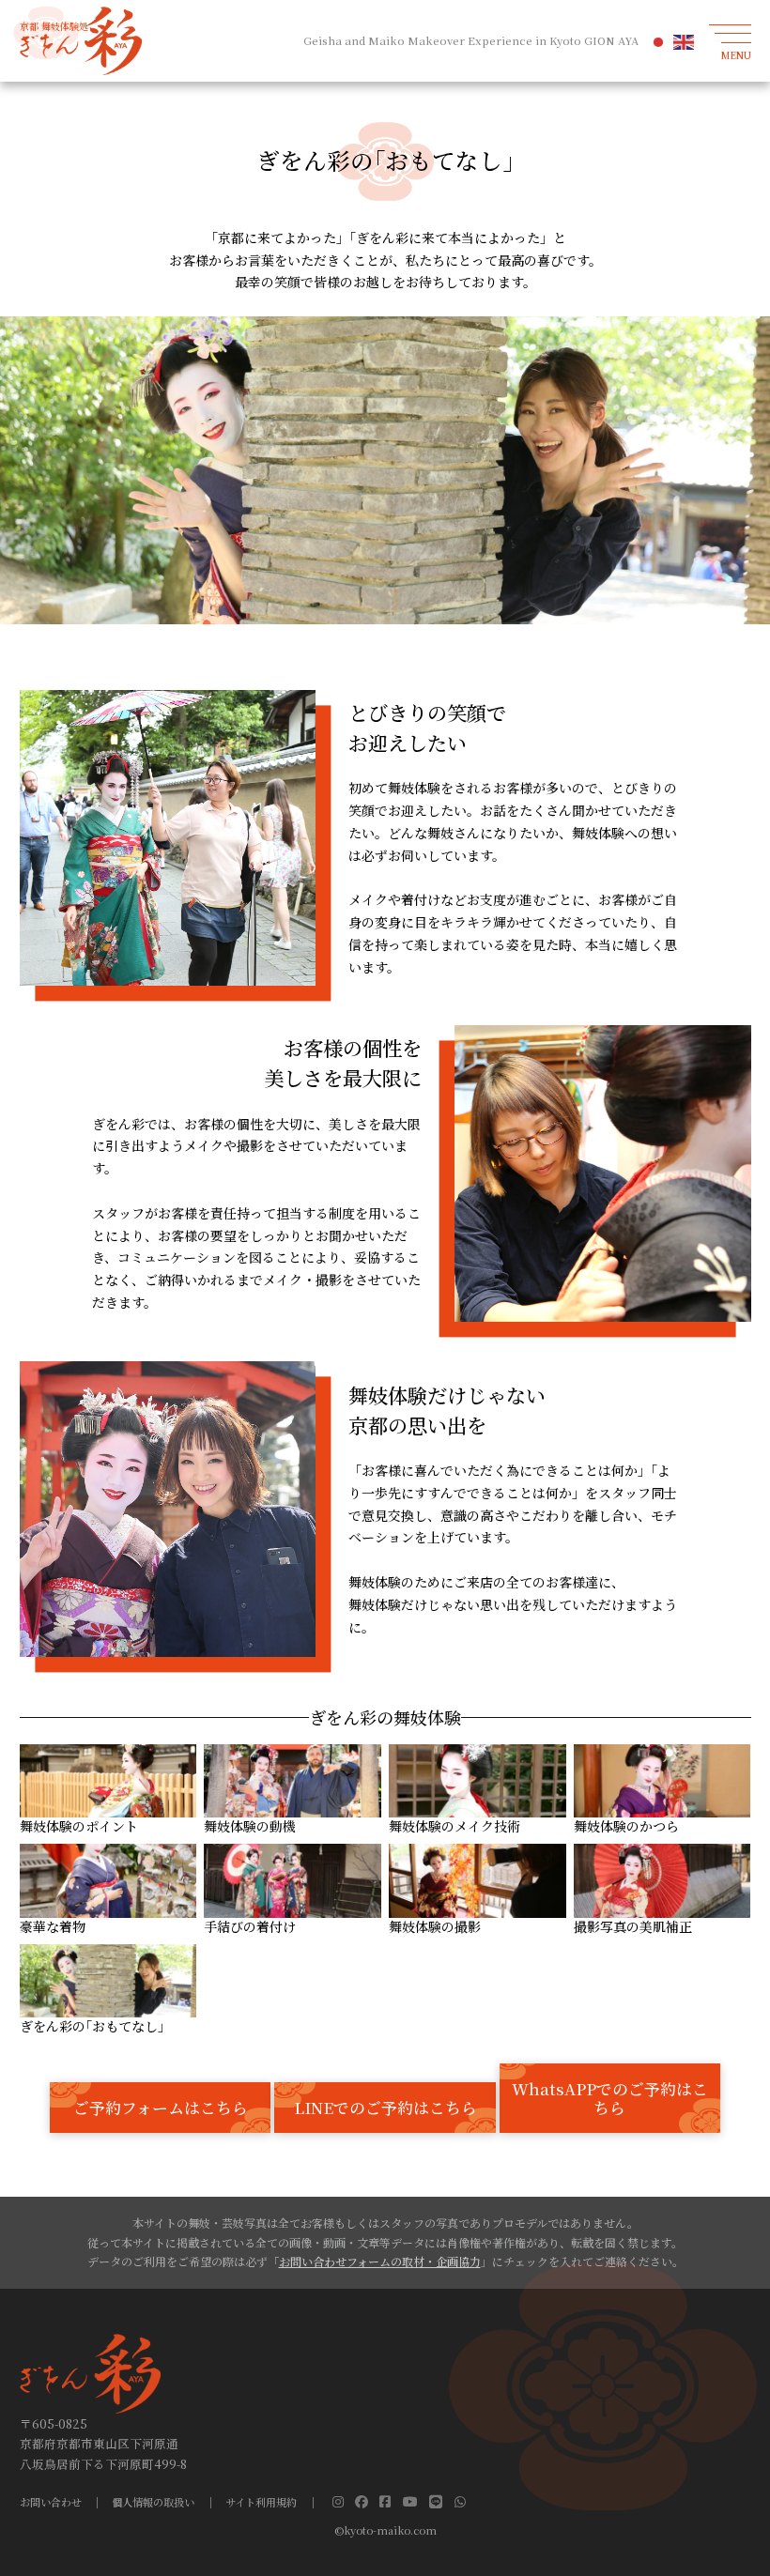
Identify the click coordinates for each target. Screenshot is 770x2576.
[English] (685, 41)
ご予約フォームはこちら (161, 2108)
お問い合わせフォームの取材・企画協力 (380, 2261)
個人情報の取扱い (153, 2502)
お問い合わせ (51, 2502)
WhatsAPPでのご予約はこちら (610, 2098)
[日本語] (659, 41)
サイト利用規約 (261, 2502)
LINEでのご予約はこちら (385, 2108)
